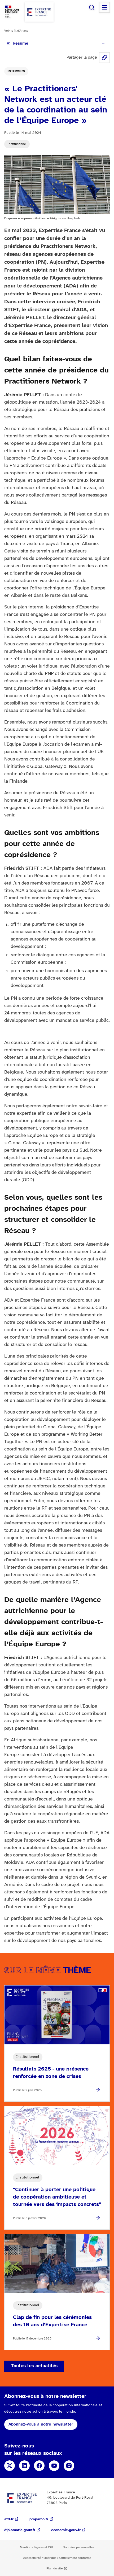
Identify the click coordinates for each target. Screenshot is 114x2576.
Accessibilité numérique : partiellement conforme (57, 2558)
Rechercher (92, 7)
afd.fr (9, 2519)
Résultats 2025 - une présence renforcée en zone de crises (51, 2073)
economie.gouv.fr (66, 2530)
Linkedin (24, 2466)
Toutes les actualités (34, 2366)
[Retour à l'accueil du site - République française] (39, 12)
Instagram (69, 2466)
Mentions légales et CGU (37, 2547)
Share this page (104, 58)
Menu (104, 7)
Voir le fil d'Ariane (16, 31)
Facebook (39, 2466)
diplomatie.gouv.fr (20, 2530)
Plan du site (54, 2568)
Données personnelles (78, 2547)
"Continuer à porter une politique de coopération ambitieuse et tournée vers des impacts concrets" (57, 2197)
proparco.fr (39, 2519)
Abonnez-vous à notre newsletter (41, 2424)
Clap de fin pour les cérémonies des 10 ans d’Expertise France (52, 2321)
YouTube (54, 2466)
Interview (16, 71)
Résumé (21, 43)
